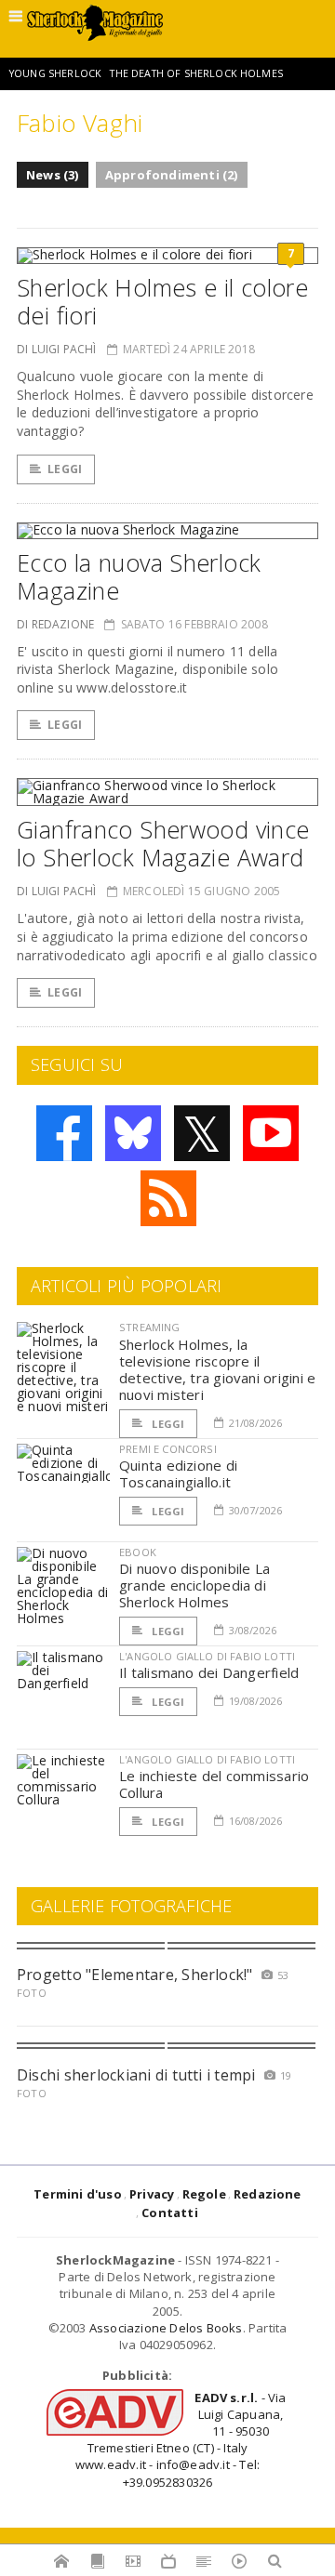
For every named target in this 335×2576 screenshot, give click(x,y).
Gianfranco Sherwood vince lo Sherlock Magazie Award (163, 843)
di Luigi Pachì (57, 349)
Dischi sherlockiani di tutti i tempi (136, 2075)
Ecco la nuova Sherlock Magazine (139, 576)
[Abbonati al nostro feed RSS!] (168, 1198)
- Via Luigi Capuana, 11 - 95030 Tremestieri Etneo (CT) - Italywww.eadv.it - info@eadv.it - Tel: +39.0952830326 (181, 2440)
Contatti (170, 2213)
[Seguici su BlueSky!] (133, 1133)
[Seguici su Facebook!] (64, 1133)
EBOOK (138, 1552)
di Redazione (55, 624)
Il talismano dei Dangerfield (209, 1672)
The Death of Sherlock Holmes (196, 73)
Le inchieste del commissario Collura (214, 1784)
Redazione (268, 2194)
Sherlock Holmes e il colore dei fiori (162, 301)
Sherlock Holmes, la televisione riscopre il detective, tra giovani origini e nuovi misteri (217, 1369)
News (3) (53, 175)
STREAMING (150, 1327)
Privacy (152, 2194)
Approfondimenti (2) (172, 175)
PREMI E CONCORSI (168, 1449)
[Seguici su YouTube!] (271, 1133)
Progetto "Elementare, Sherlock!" (135, 1975)
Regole (204, 2194)
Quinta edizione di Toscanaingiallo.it (178, 1473)
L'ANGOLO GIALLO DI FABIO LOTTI (207, 1656)
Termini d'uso (78, 2194)
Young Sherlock (55, 73)
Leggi (65, 469)
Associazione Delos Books (166, 2328)
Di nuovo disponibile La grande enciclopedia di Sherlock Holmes (194, 1585)
